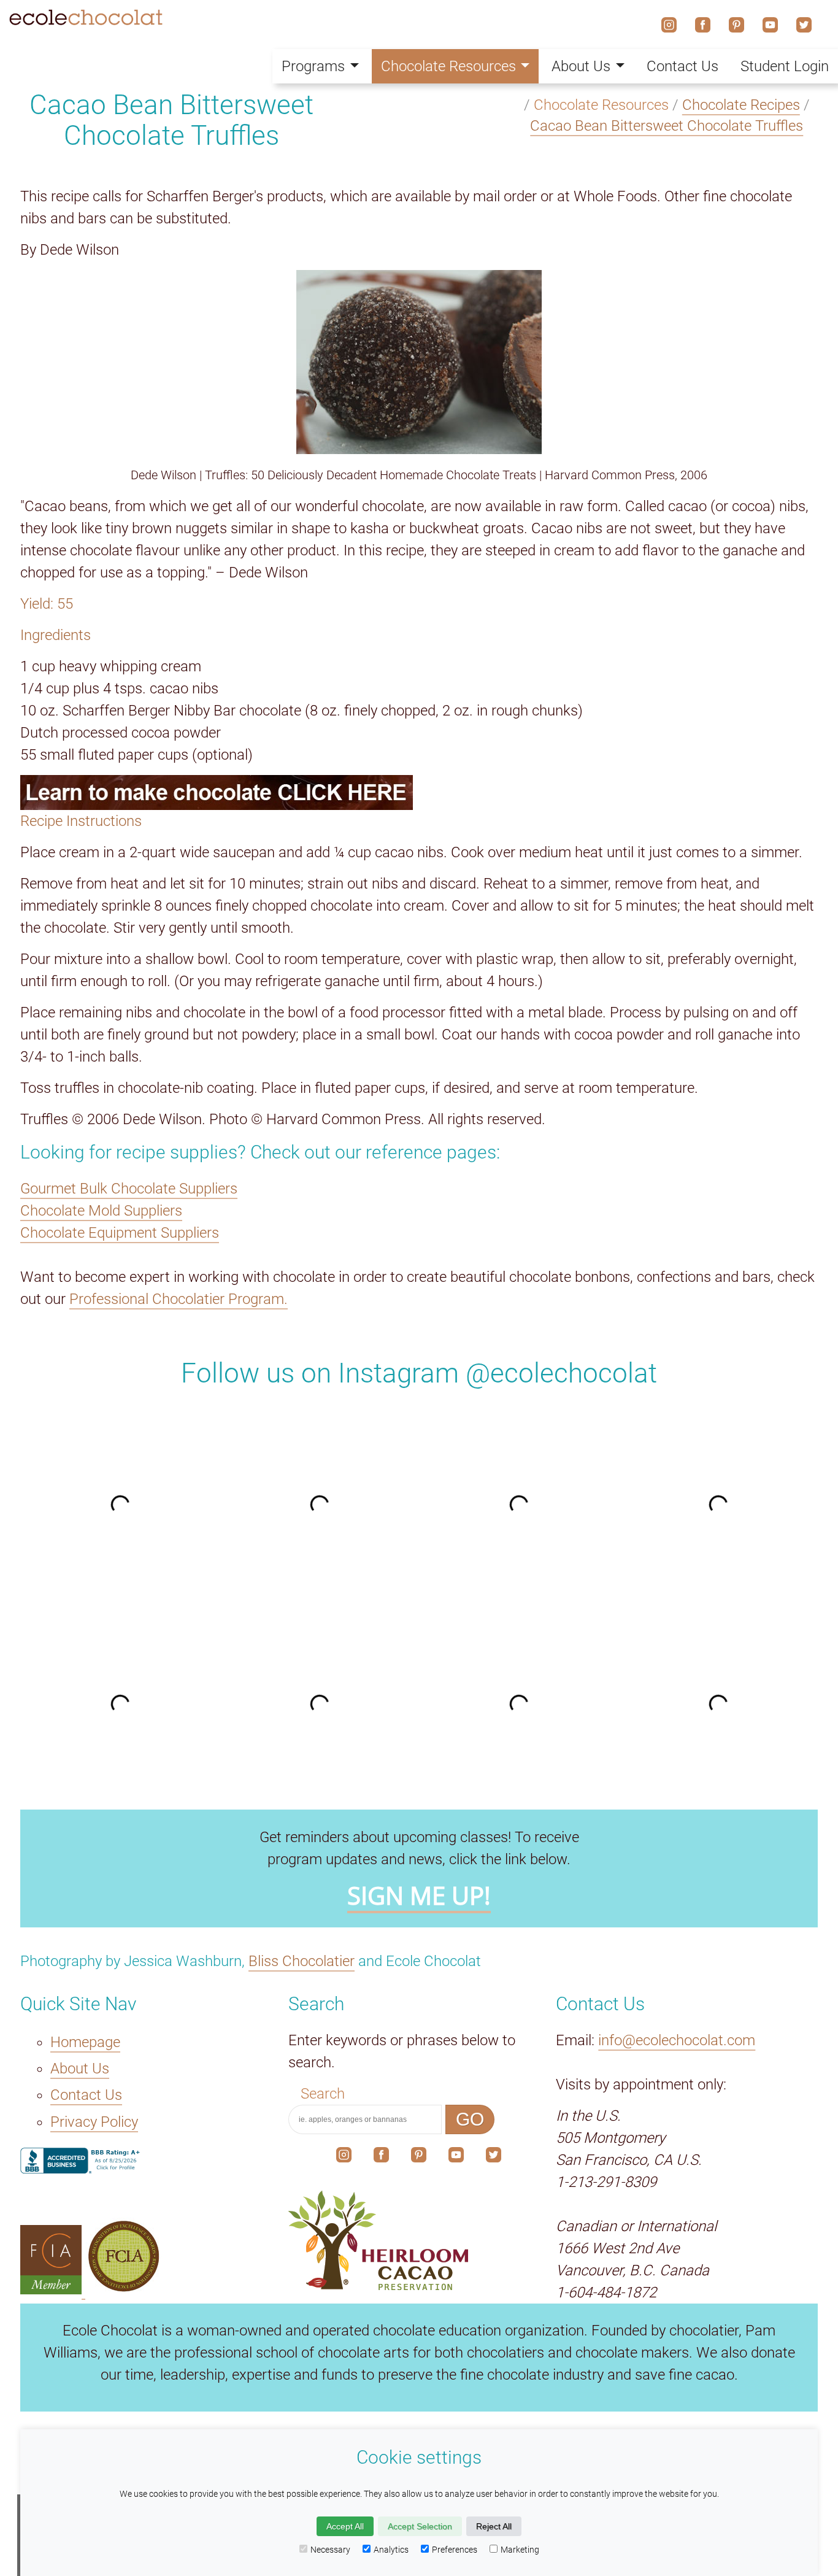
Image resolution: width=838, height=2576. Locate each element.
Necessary (330, 2550)
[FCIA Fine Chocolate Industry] (53, 2289)
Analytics (391, 2550)
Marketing (520, 2550)
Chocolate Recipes (741, 105)
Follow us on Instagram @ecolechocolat (419, 1373)
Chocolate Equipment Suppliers (120, 1233)
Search (323, 2094)
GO (470, 2119)
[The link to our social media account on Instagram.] (344, 2158)
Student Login (785, 66)
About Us (80, 2069)
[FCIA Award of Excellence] (124, 2289)
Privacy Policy (94, 2122)
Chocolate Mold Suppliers (101, 1211)
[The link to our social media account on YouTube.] (456, 2158)
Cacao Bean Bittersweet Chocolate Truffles (667, 126)
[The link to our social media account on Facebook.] (381, 2158)
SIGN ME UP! (419, 1895)
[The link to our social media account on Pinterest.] (419, 2158)
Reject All (494, 2526)
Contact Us (86, 2095)
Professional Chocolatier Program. (179, 1299)
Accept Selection (420, 2526)
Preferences (455, 2550)
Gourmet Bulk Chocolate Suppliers (129, 1189)
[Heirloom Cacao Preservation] (419, 2240)
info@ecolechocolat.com (677, 2040)
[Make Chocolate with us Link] (419, 792)
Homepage (85, 2042)
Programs (313, 66)
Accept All (345, 2526)
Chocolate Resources (448, 66)
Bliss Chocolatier (302, 1961)
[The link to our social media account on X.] (494, 2158)
